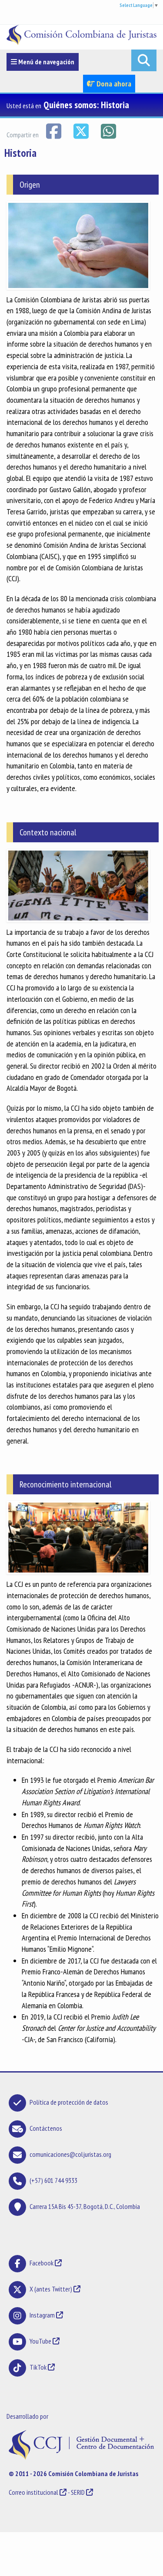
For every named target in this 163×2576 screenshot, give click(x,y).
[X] (81, 130)
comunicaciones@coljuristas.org (70, 2154)
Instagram (42, 2315)
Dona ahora (113, 84)
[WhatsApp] (108, 130)
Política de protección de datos (69, 2102)
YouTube (40, 2341)
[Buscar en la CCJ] (144, 60)
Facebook (42, 2263)
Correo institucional (33, 2492)
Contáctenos (46, 2128)
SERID (78, 2492)
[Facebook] (54, 130)
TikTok (38, 2367)
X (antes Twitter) (51, 2289)
